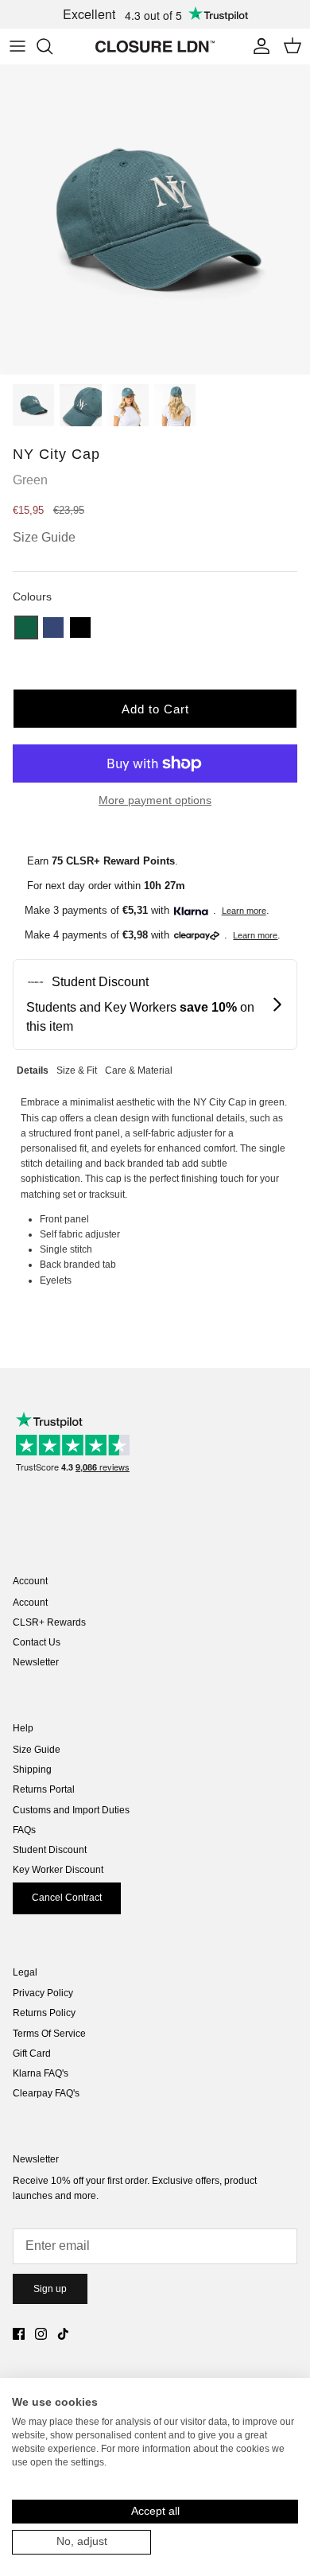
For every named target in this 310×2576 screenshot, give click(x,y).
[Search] (52, 46)
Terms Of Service (49, 2034)
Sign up (50, 2289)
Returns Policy (44, 2013)
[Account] (258, 46)
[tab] (33, 1068)
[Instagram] (41, 2334)
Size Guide (37, 1750)
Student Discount (50, 1850)
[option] (155, 220)
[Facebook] (19, 2334)
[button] (26, 627)
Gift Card (32, 2053)
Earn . (103, 861)
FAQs (24, 1830)
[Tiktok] (63, 2334)
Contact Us (37, 1642)
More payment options (155, 800)
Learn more (244, 911)
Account (30, 1603)
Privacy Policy (43, 1993)
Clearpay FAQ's (46, 2093)
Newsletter (36, 1662)
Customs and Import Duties (71, 1810)
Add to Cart (155, 709)
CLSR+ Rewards (49, 1622)
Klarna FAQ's (41, 2073)
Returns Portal (44, 1789)
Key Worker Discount (58, 1870)
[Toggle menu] (17, 46)
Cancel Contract (67, 1898)
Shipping (32, 1770)
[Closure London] (155, 46)
